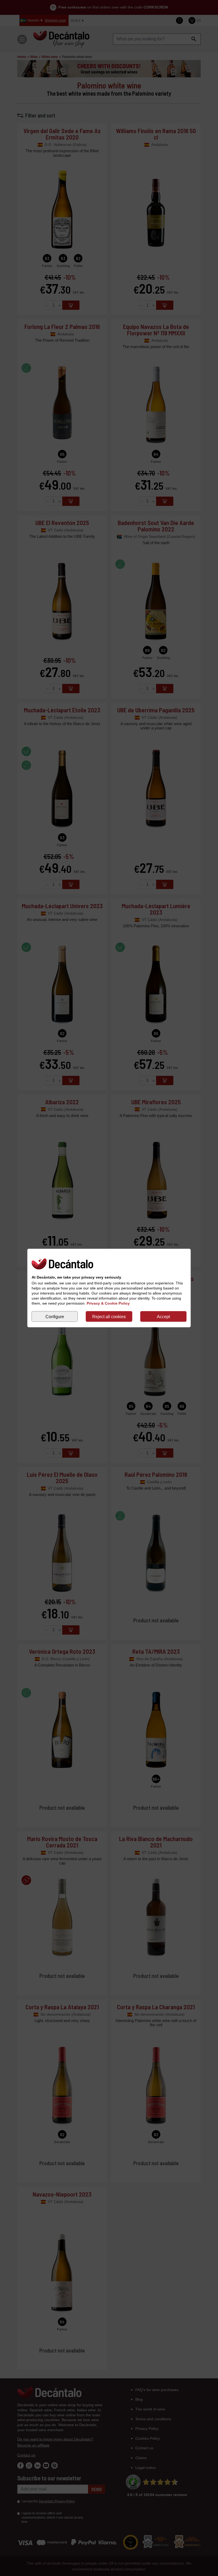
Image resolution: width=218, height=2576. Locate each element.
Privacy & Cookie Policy (108, 1303)
